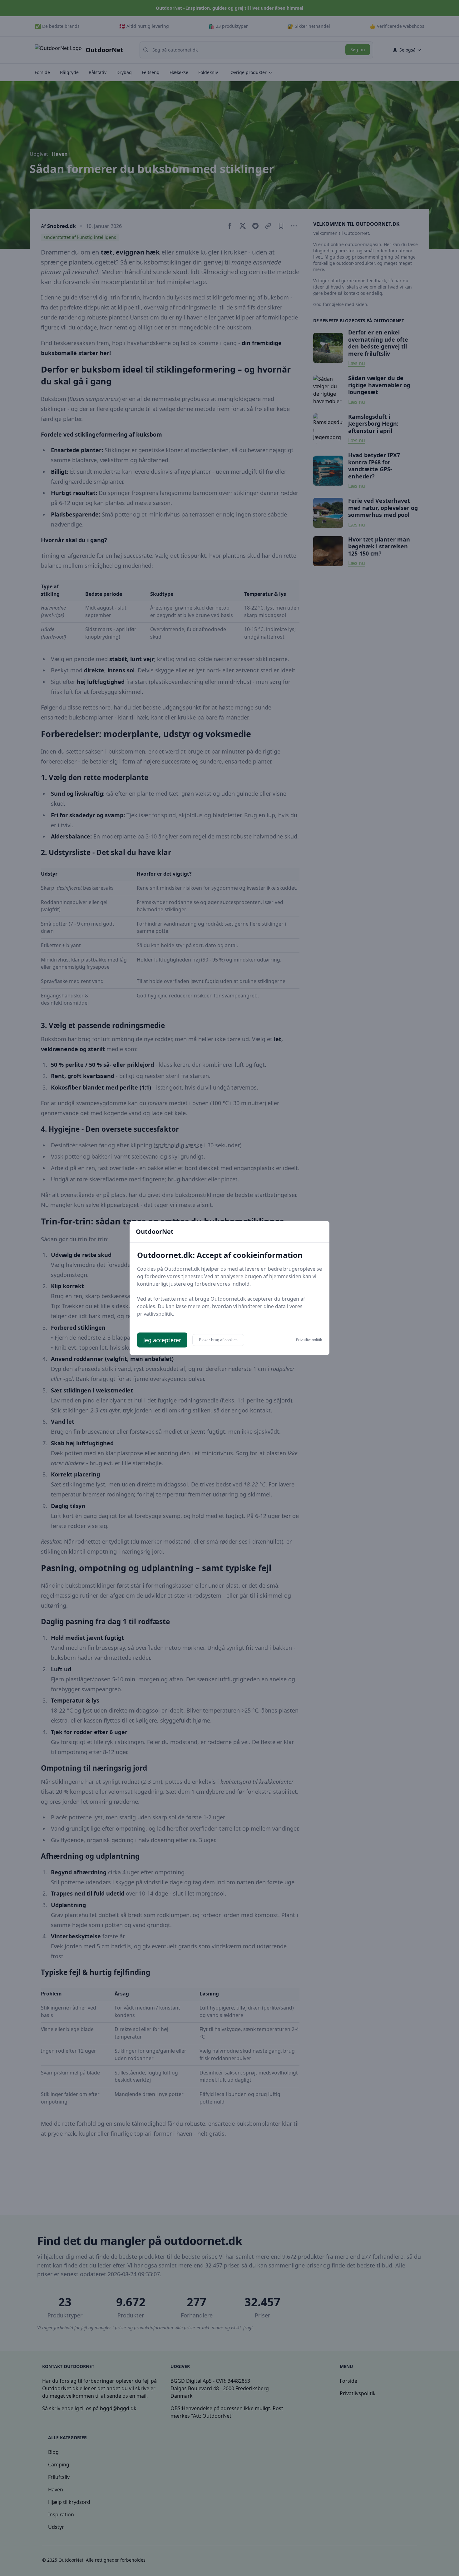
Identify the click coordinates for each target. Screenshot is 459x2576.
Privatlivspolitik (309, 1340)
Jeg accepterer (162, 1340)
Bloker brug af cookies (218, 1340)
